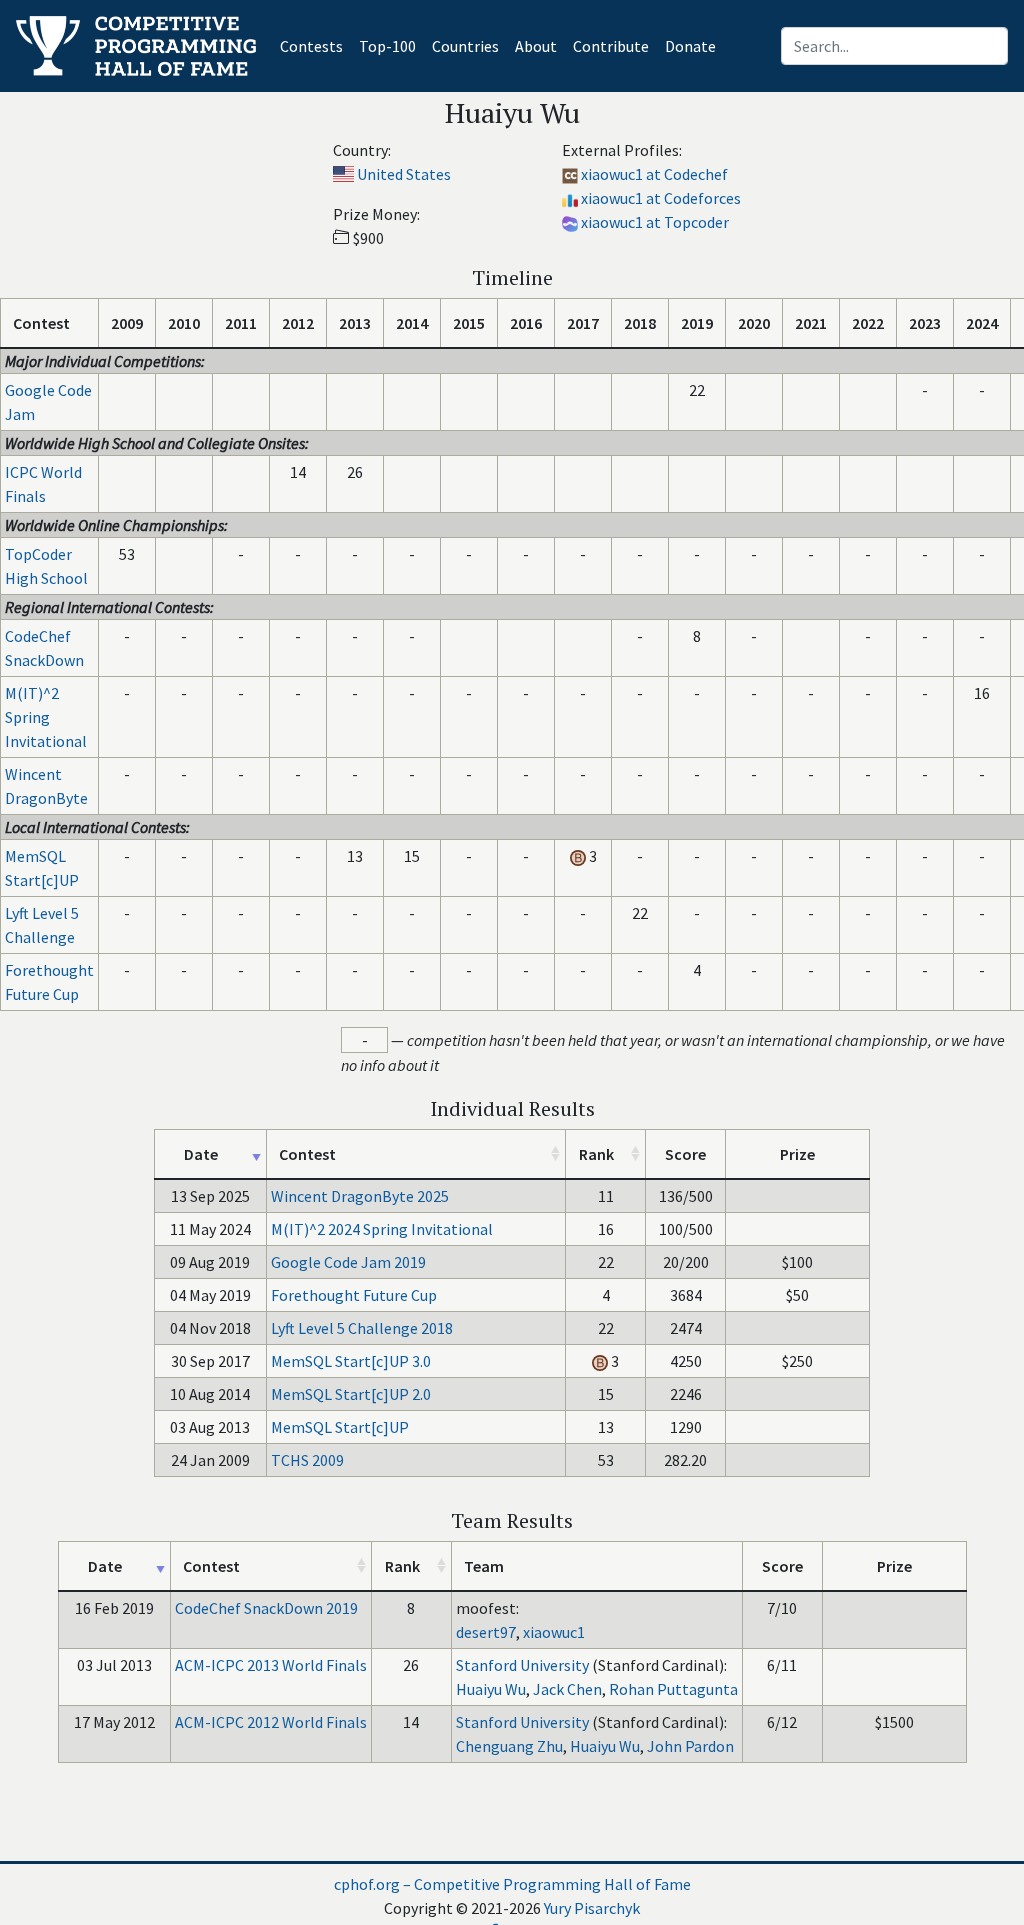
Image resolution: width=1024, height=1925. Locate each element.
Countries (465, 46)
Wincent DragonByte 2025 (360, 1196)
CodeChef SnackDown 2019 (266, 1608)
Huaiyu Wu (491, 1689)
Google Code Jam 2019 (348, 1262)
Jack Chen (567, 1689)
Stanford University (522, 1665)
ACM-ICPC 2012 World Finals (271, 1722)
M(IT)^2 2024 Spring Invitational (382, 1229)
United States (404, 174)
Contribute (611, 46)
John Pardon (690, 1746)
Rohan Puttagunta (673, 1689)
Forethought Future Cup (354, 1295)
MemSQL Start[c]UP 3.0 (351, 1361)
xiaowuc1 (554, 1632)
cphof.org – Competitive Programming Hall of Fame (512, 1884)
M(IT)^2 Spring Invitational (46, 717)
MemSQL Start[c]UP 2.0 (351, 1394)
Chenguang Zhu (509, 1746)
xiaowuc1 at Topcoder (655, 222)
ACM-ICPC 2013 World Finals (271, 1665)
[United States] (343, 174)
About (536, 46)
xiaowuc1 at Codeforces (661, 198)
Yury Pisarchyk (592, 1908)
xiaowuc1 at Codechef (654, 174)
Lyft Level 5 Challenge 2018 (362, 1328)
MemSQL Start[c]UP (340, 1427)
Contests (315, 45)
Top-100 (387, 46)
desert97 (486, 1632)
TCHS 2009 (307, 1460)
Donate (690, 46)
